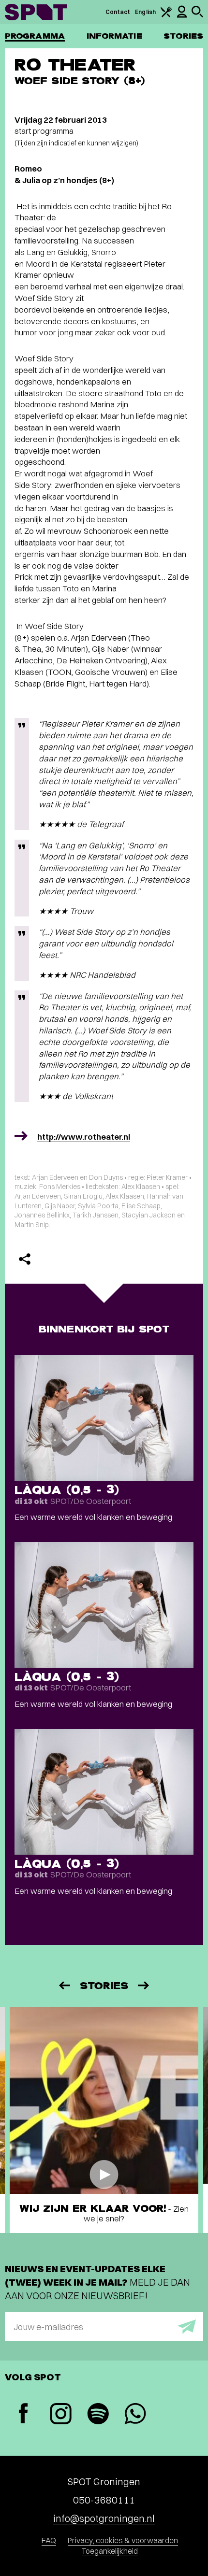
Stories (183, 36)
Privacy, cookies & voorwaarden (123, 2540)
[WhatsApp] (135, 2415)
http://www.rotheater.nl (84, 1137)
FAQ (49, 2540)
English (145, 12)
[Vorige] (64, 1985)
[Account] (182, 16)
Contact (118, 12)
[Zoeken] (197, 15)
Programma (35, 36)
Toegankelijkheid (110, 2551)
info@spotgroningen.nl (104, 2518)
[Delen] (25, 1259)
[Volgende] (144, 1985)
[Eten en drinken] (166, 15)
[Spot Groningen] (36, 12)
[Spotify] (98, 2415)
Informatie (114, 36)
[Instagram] (61, 2415)
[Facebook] (23, 2414)
